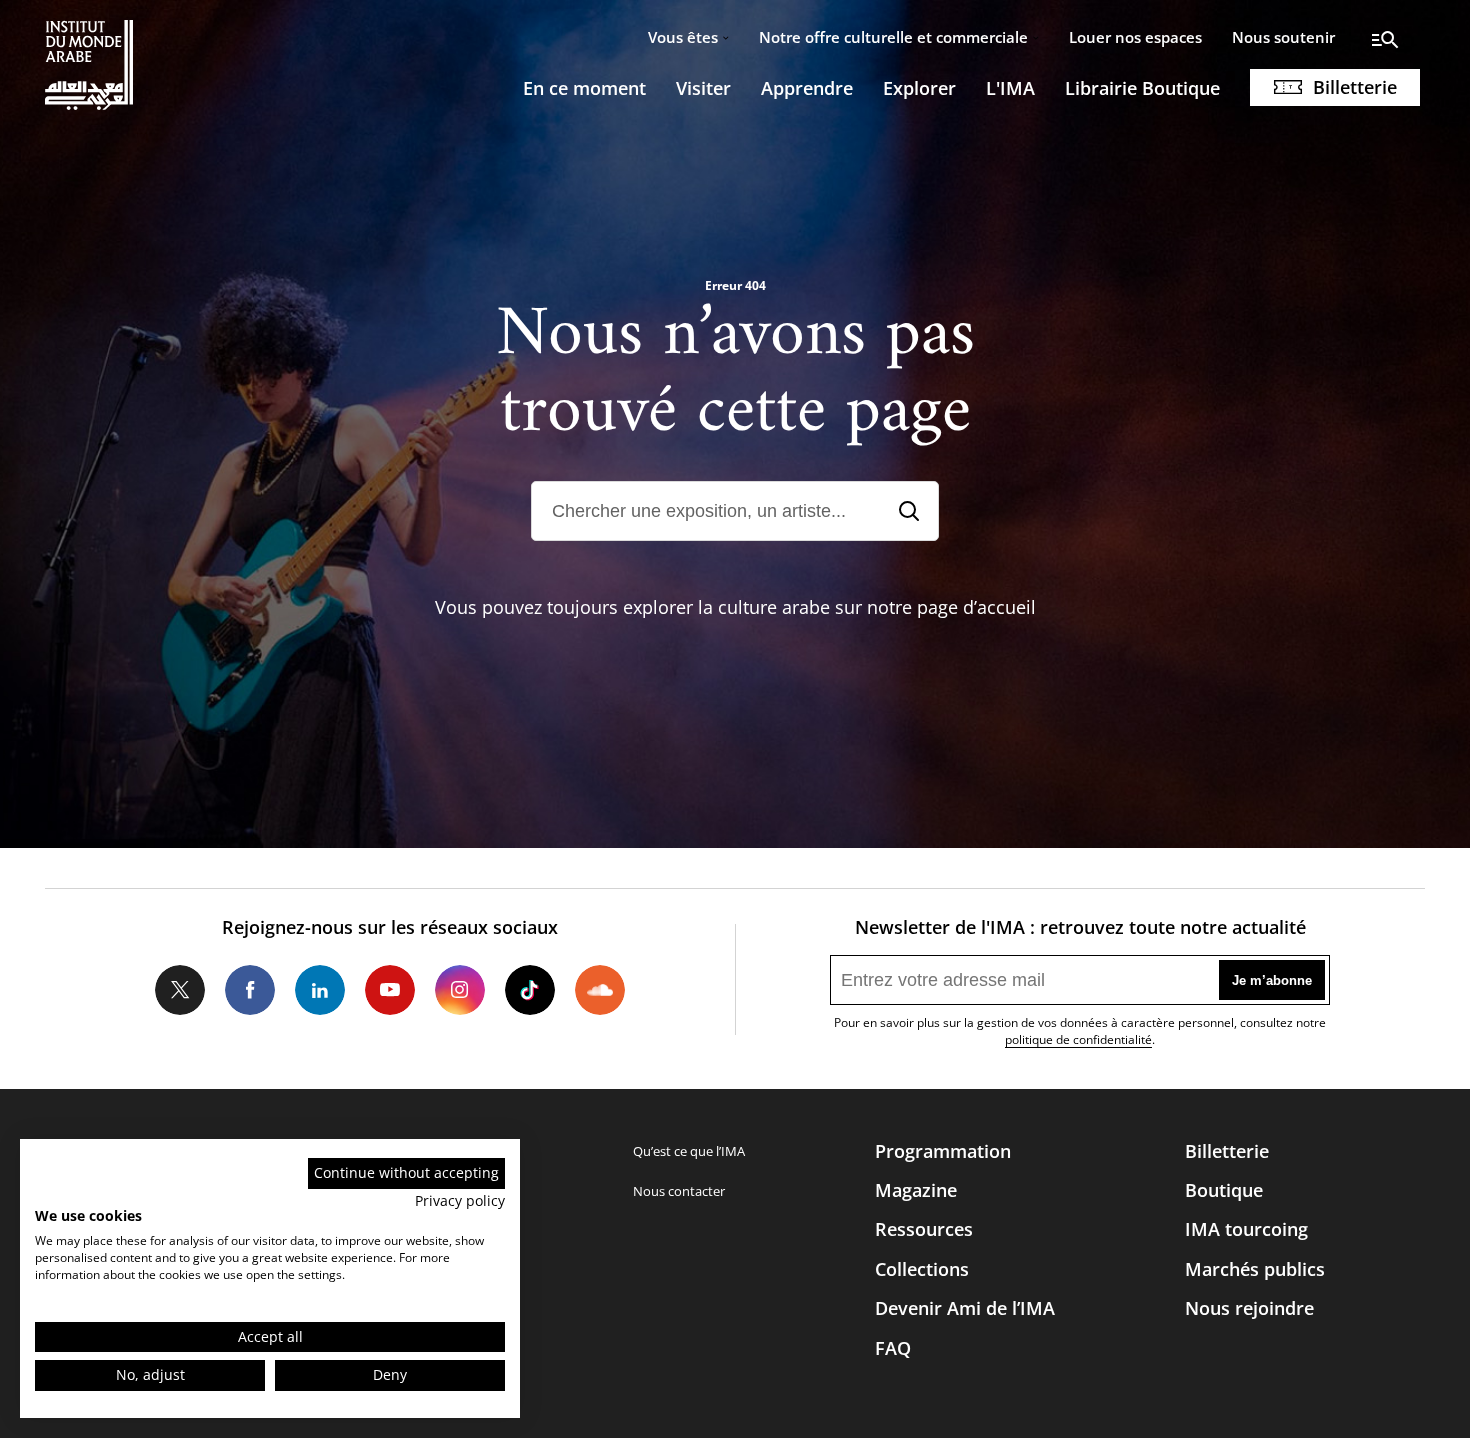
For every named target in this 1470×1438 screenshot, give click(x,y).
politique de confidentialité (1078, 1039)
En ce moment (584, 88)
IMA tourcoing (1246, 1229)
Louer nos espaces (1135, 37)
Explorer (919, 88)
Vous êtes (683, 37)
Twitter (180, 990)
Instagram (460, 990)
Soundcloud (600, 990)
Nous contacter (679, 1191)
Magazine (916, 1190)
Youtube (390, 990)
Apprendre (807, 88)
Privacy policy (460, 1200)
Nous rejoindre (1249, 1308)
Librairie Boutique (1142, 88)
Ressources (924, 1229)
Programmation (943, 1151)
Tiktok (530, 990)
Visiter (703, 88)
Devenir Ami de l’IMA (965, 1308)
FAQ (893, 1348)
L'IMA (1010, 88)
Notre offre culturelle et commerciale (893, 37)
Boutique (1224, 1190)
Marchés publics (1255, 1269)
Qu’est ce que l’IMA (689, 1151)
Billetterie (1355, 87)
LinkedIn (320, 990)
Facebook (250, 990)
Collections (922, 1269)
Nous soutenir (1283, 37)
